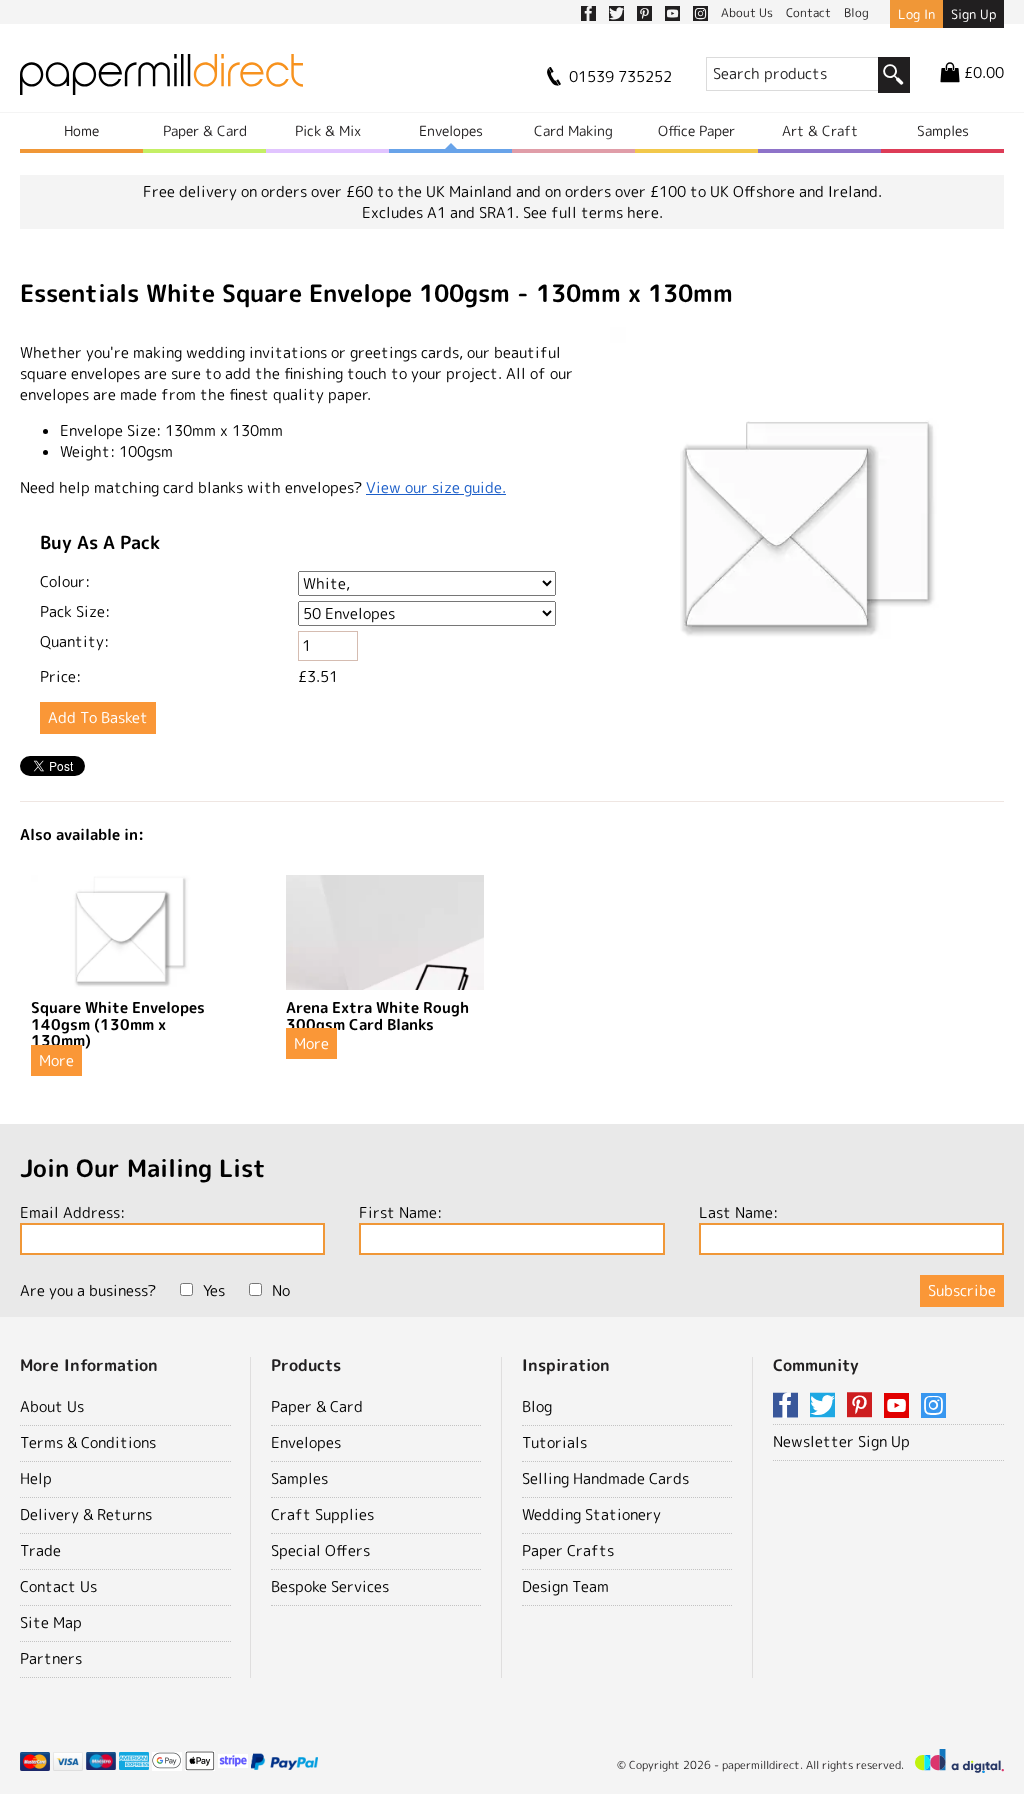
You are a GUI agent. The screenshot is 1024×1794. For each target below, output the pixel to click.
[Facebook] (789, 1406)
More (56, 1060)
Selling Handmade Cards (605, 1478)
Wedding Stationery (591, 1514)
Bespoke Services (330, 1586)
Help (36, 1478)
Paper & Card (205, 130)
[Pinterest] (863, 1406)
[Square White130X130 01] (807, 526)
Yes (214, 1290)
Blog (537, 1406)
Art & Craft (820, 130)
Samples (943, 130)
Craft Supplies (322, 1514)
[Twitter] (826, 1406)
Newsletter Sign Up (841, 1441)
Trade (40, 1550)
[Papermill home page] (161, 80)
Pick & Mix (328, 130)
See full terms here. (593, 212)
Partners (51, 1658)
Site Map (51, 1622)
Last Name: (738, 1212)
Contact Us (58, 1586)
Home (81, 130)
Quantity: (74, 641)
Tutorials (554, 1442)
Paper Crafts (568, 1550)
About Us (52, 1406)
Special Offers (320, 1550)
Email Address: (72, 1212)
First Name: (400, 1212)
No (281, 1290)
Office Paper (696, 130)
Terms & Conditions (88, 1442)
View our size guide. (436, 487)
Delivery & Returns (86, 1514)
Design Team (565, 1586)
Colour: (65, 581)
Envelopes (451, 130)
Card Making (573, 130)
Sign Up (973, 14)
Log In (916, 14)
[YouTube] (900, 1406)
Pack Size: (75, 611)
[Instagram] (933, 1406)
